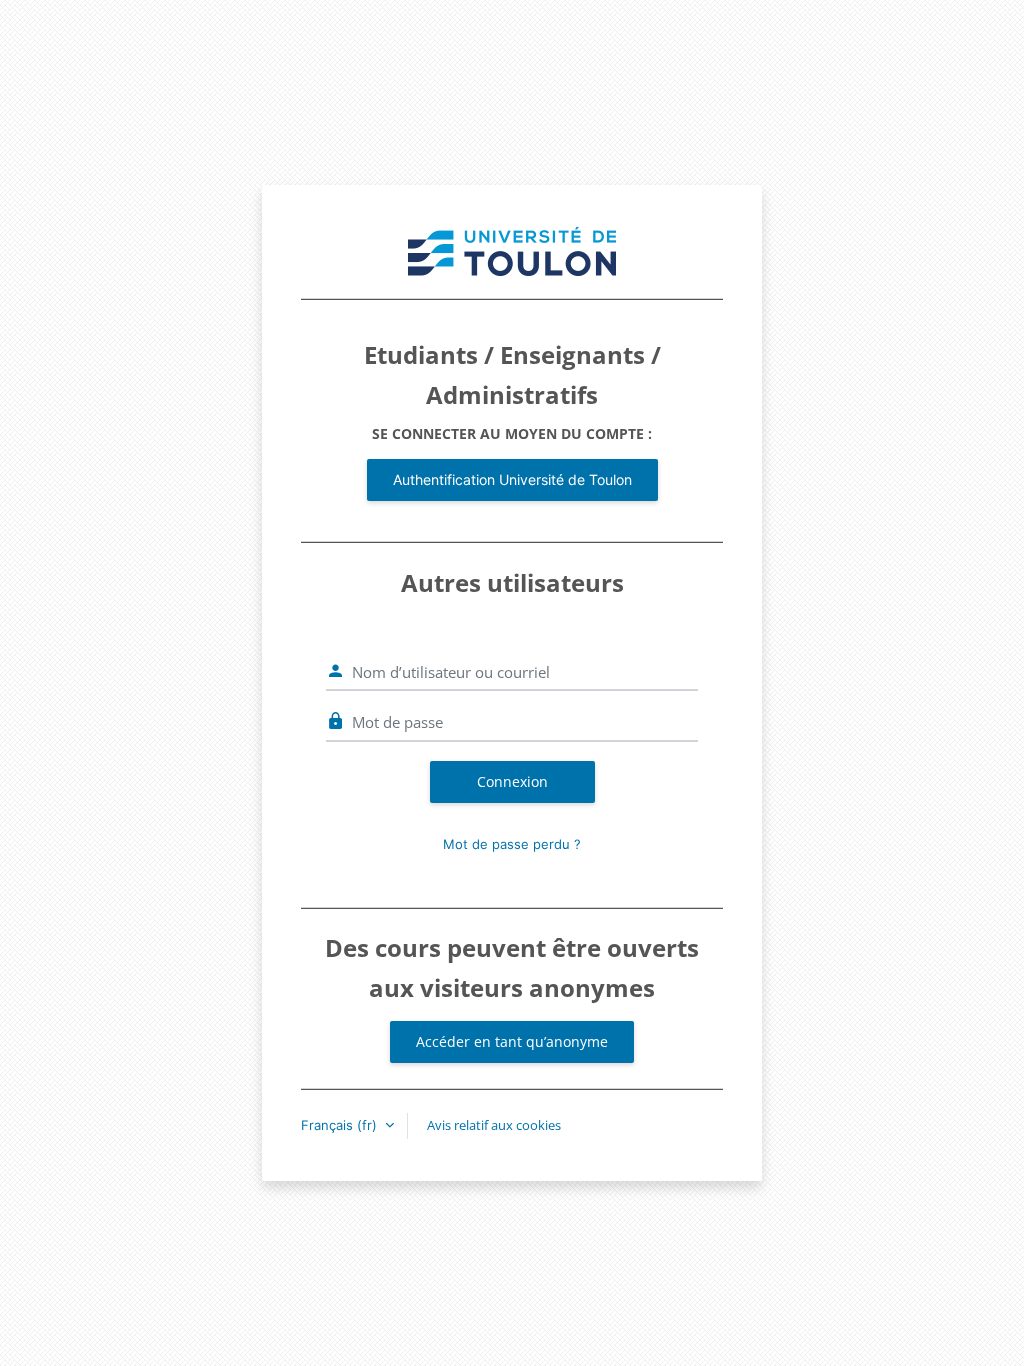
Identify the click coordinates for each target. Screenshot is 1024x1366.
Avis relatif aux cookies (494, 1125)
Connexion (512, 781)
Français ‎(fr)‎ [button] (341, 1125)
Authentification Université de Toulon (512, 479)
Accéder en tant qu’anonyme (512, 1041)
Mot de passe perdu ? (512, 844)
